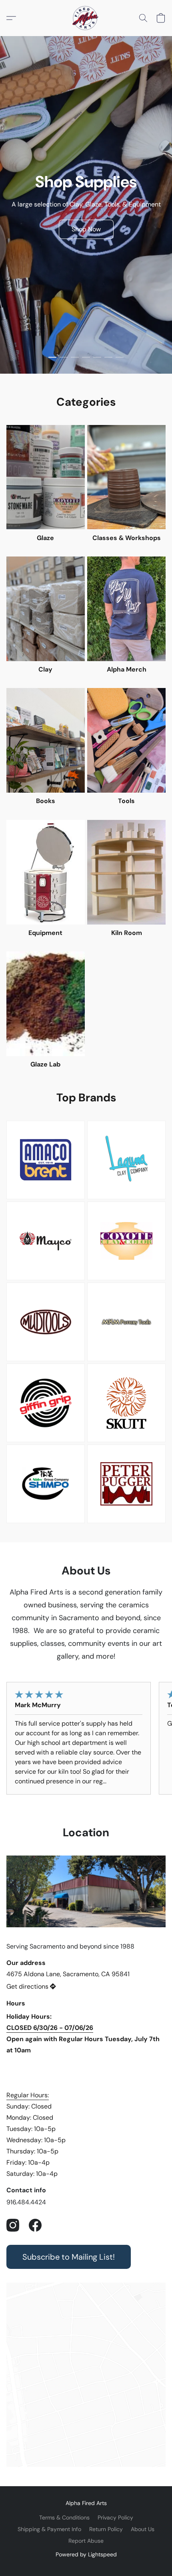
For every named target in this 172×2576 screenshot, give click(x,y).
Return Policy (106, 2529)
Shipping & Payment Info (49, 2529)
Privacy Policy (115, 2517)
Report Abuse (86, 2541)
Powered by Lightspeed (86, 2554)
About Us (143, 2529)
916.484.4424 (26, 2202)
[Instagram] (13, 2225)
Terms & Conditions (64, 2517)
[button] (86, 18)
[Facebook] (35, 2225)
